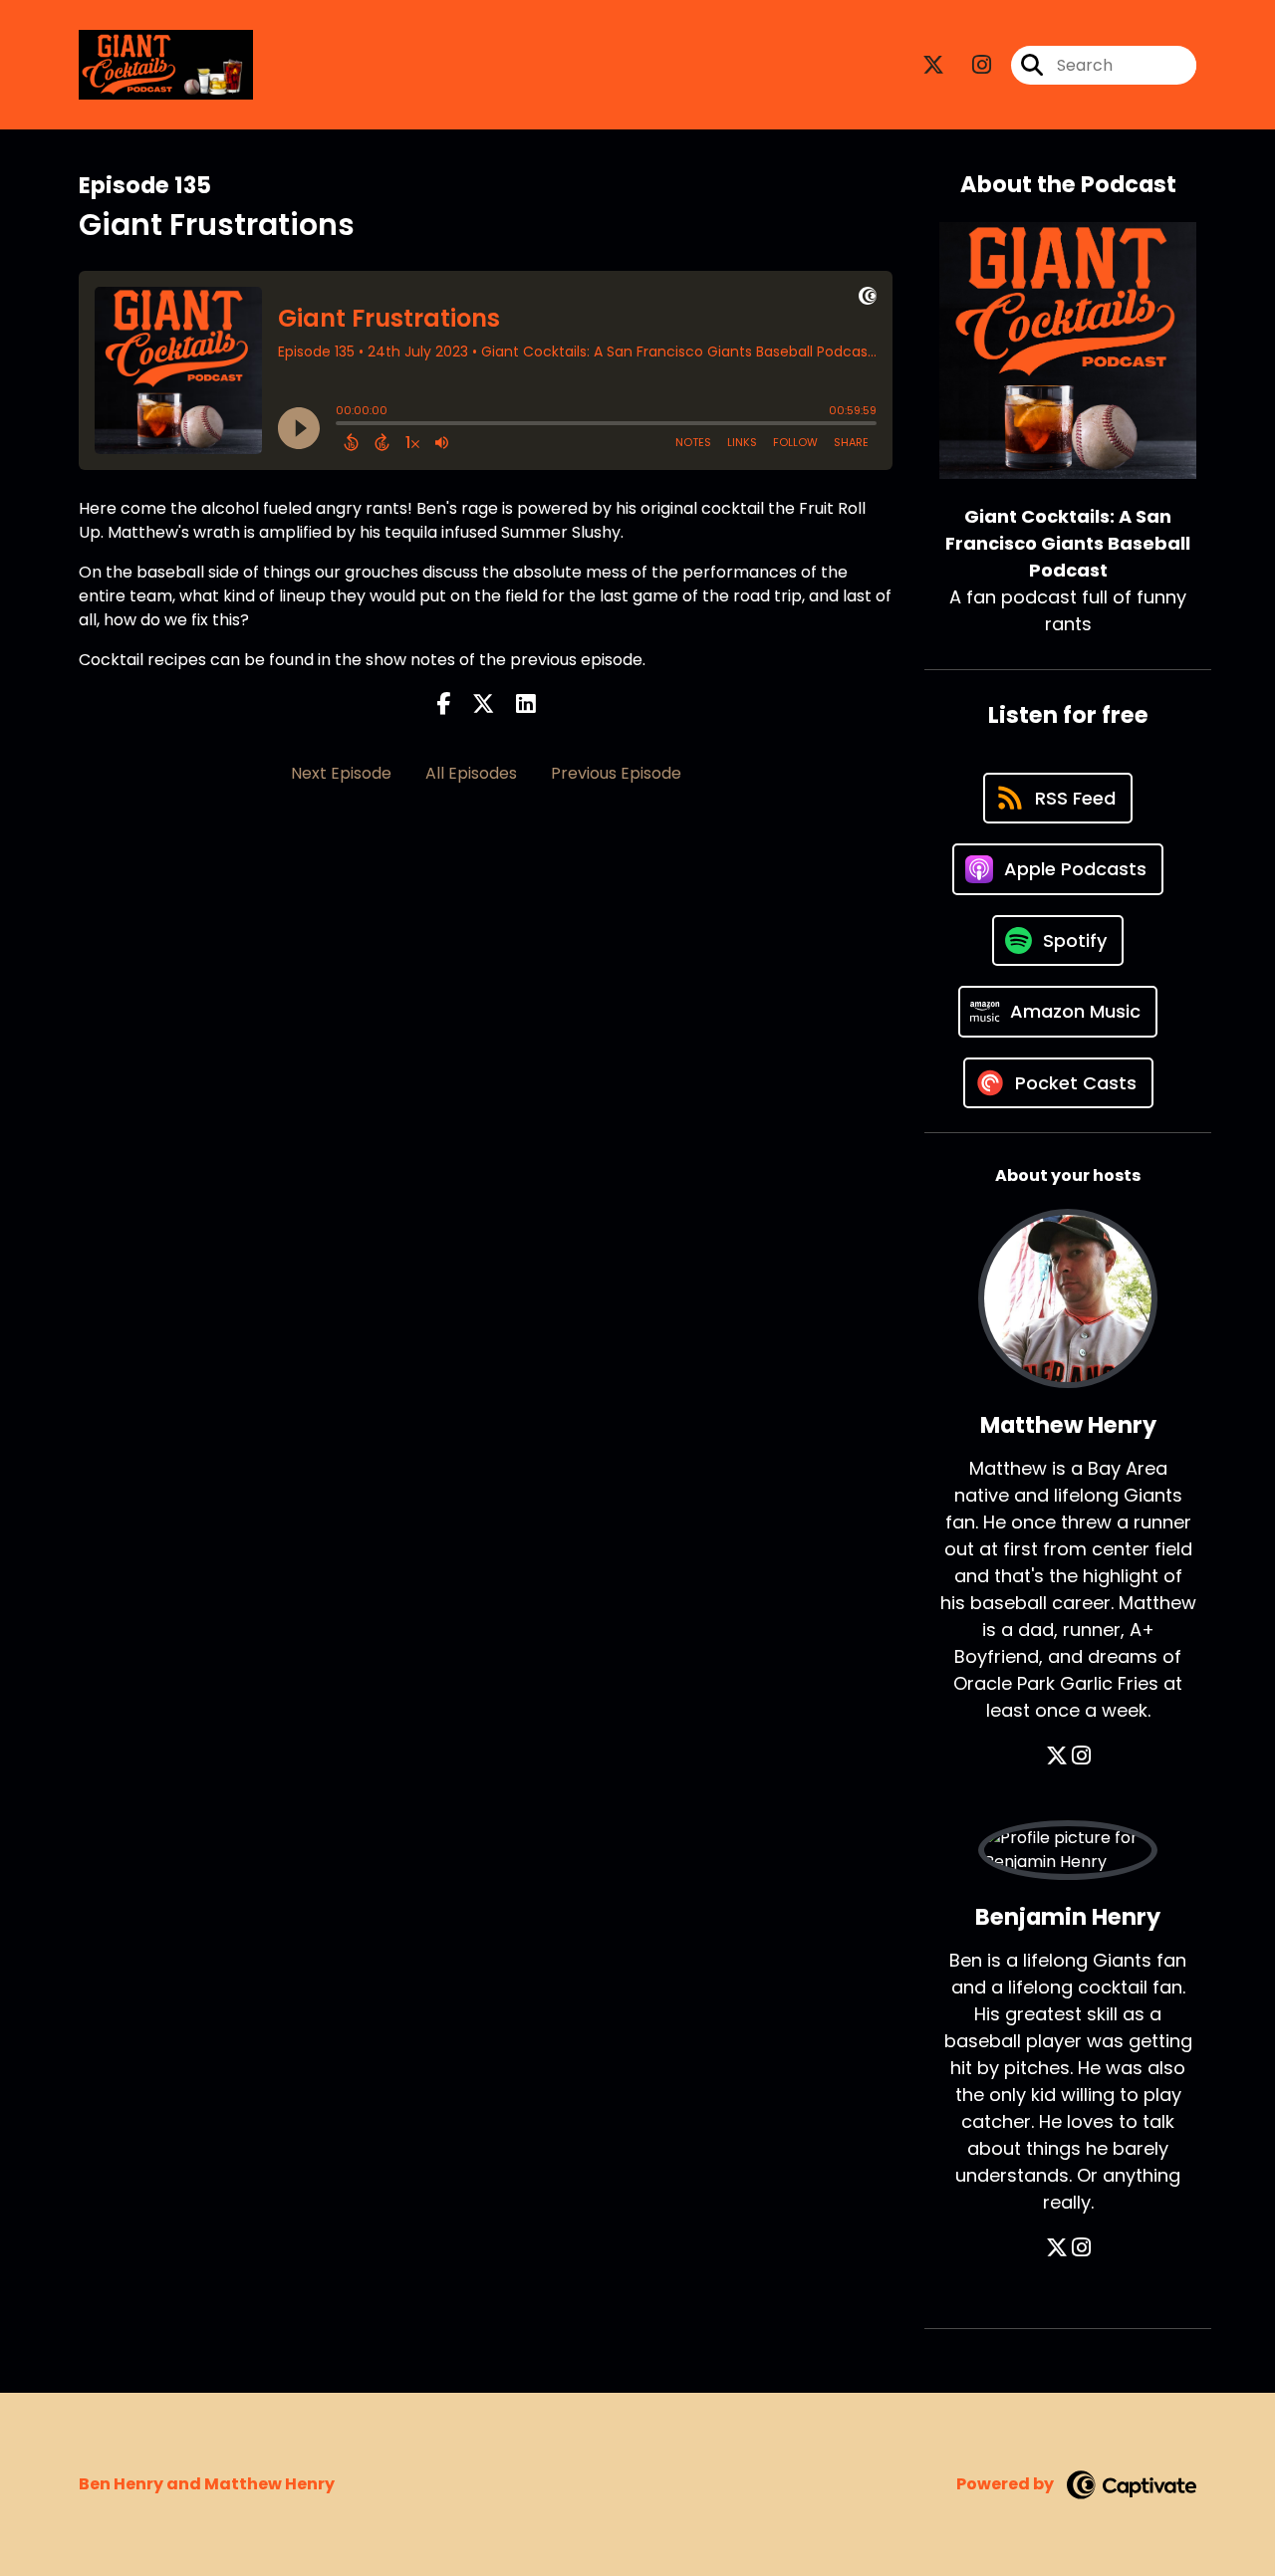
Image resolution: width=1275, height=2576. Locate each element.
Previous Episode (616, 773)
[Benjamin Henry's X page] (1057, 2248)
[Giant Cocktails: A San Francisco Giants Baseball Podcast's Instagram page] (970, 65)
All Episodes (471, 773)
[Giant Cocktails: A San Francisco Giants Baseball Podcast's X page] (933, 65)
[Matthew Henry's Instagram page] (1081, 1756)
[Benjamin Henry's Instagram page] (1081, 2248)
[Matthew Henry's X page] (1057, 1756)
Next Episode (341, 773)
